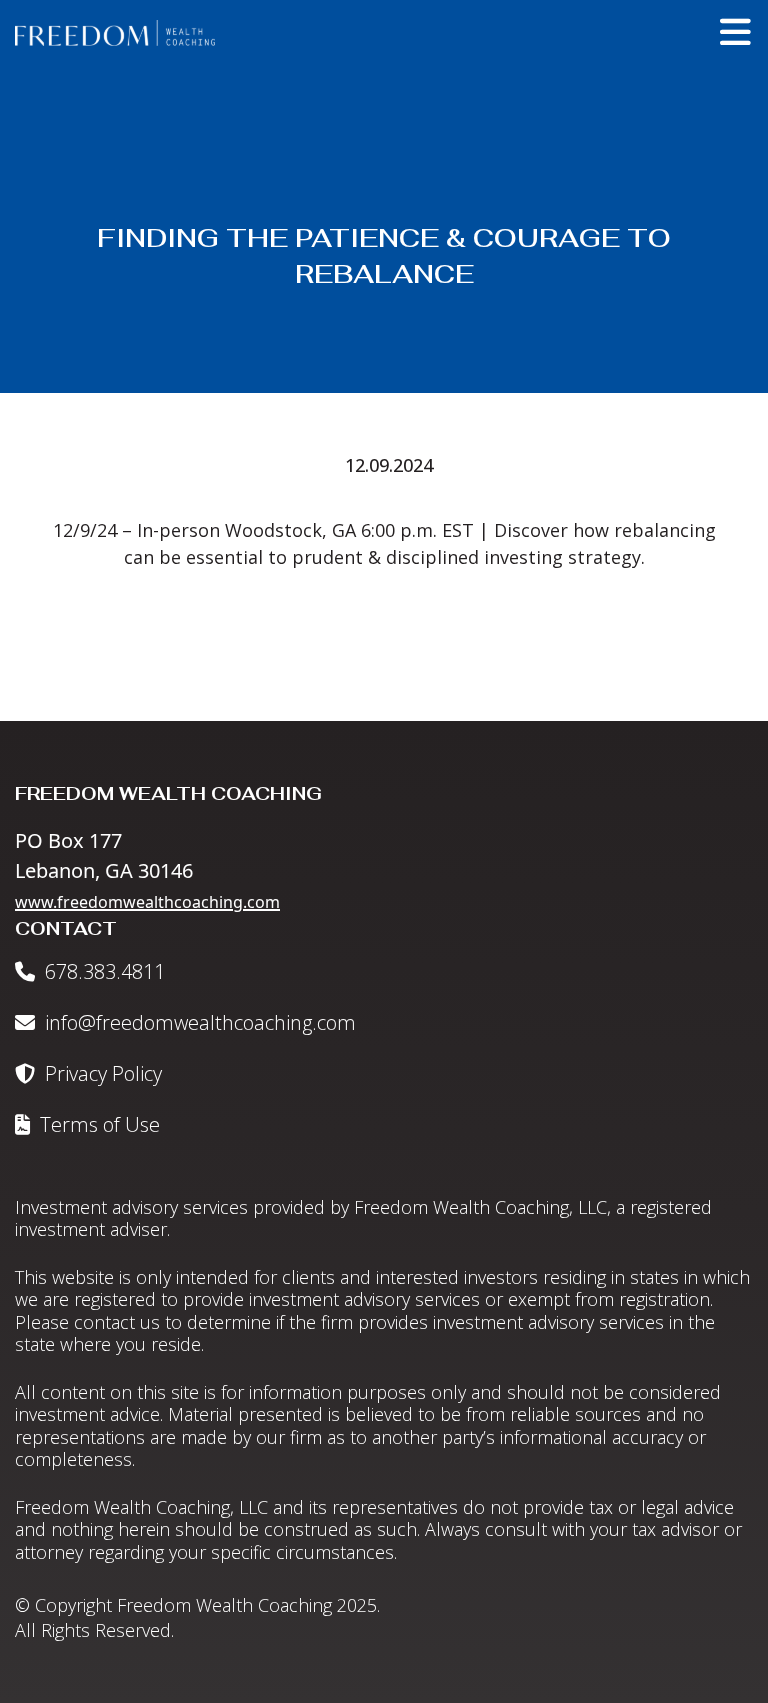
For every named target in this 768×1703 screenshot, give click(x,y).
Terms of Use (97, 1124)
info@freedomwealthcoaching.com (198, 1022)
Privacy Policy (101, 1073)
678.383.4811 (102, 971)
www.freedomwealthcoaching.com (147, 902)
